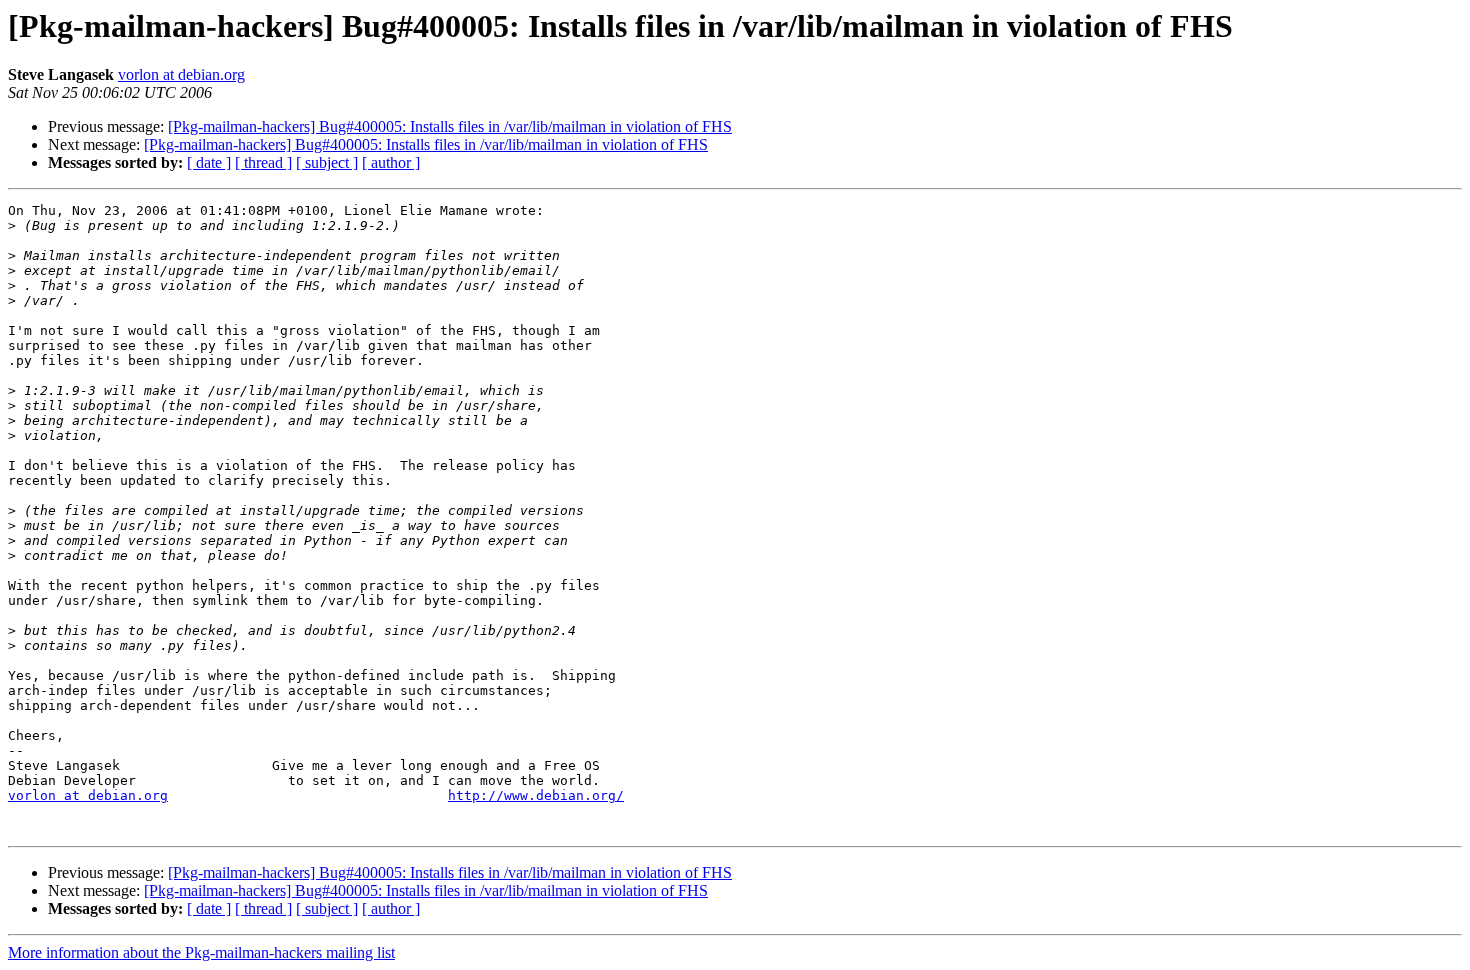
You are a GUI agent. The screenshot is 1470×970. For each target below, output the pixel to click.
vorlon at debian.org (181, 74)
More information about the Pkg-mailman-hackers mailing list (201, 952)
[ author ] (391, 162)
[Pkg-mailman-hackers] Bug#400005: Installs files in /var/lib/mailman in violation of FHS (450, 126)
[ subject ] (327, 162)
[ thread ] (263, 162)
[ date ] (209, 162)
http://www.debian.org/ (536, 795)
